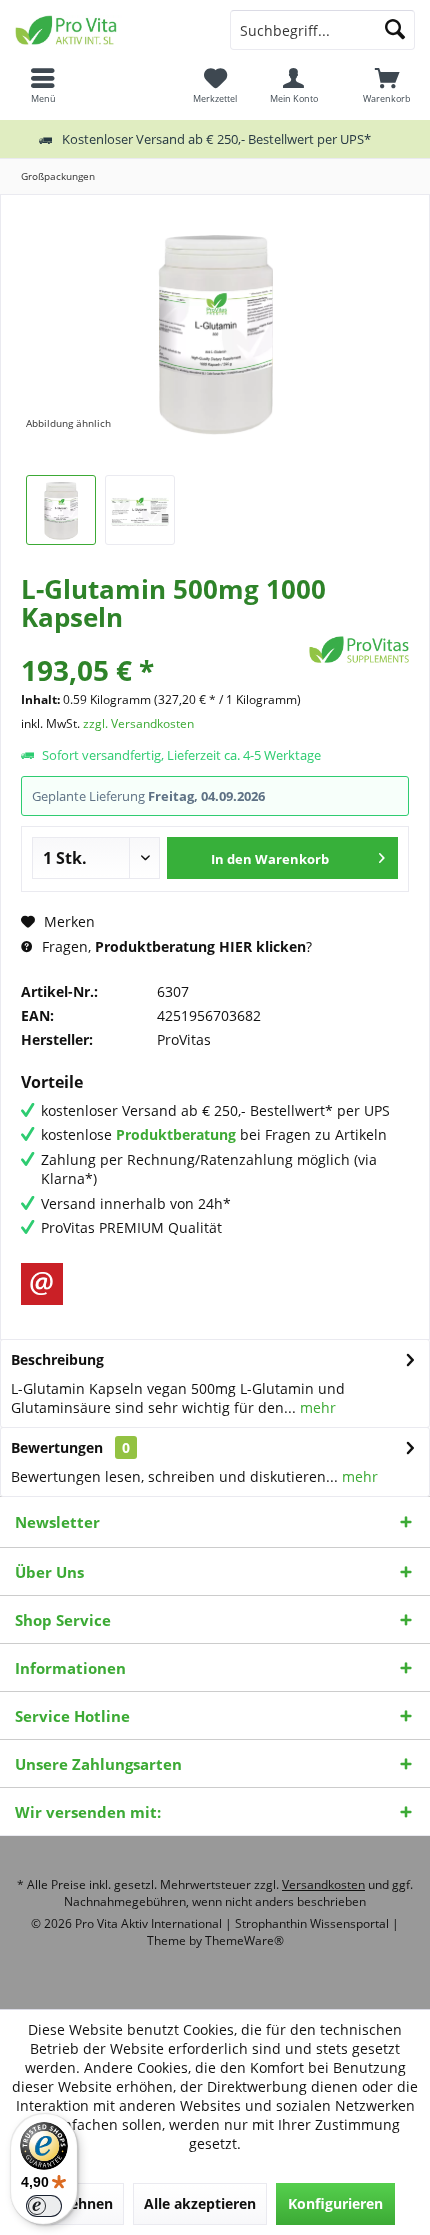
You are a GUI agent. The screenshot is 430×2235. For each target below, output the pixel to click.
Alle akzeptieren (200, 2203)
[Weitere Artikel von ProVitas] (359, 649)
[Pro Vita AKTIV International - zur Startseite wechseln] (107, 30)
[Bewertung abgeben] (162, 643)
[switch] (44, 2206)
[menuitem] (387, 85)
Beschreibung (57, 1359)
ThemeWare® (244, 1940)
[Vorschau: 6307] (61, 510)
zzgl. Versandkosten (138, 723)
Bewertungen (57, 1447)
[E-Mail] (42, 1284)
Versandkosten (323, 1884)
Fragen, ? (175, 946)
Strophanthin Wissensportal (313, 1923)
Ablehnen (80, 2203)
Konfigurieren (335, 2203)
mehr (316, 1407)
